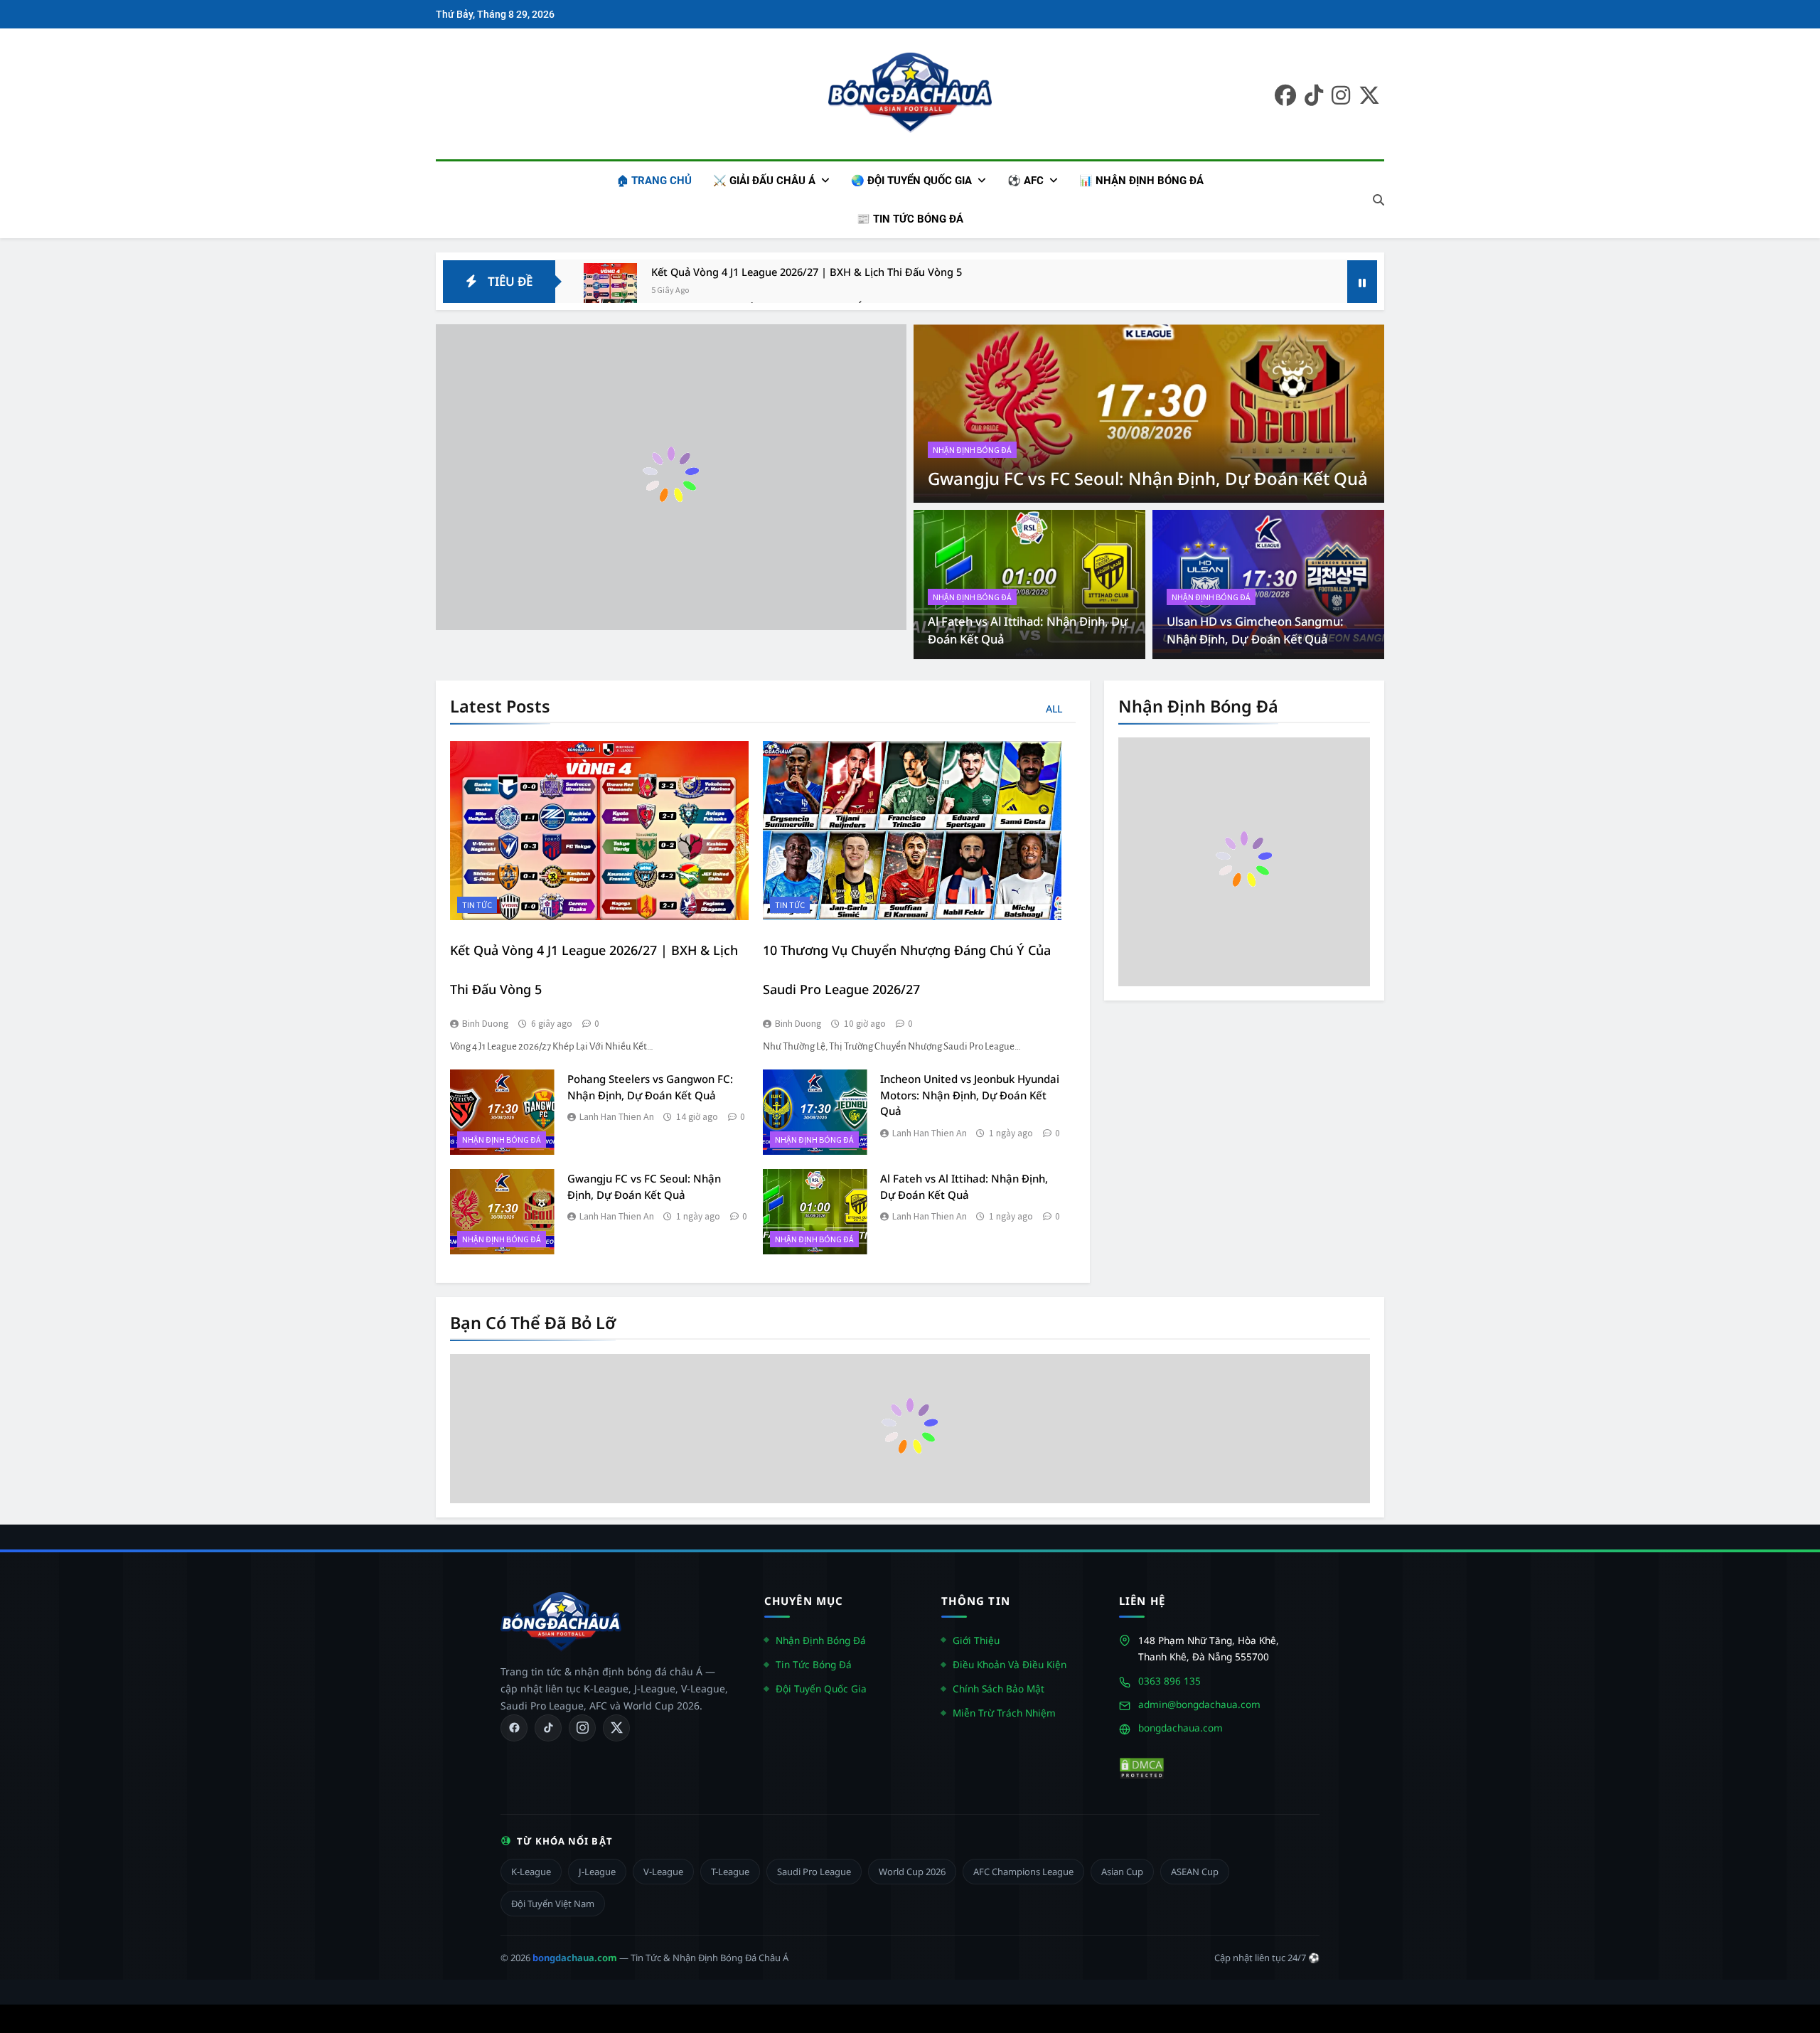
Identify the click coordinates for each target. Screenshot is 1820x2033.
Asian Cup (1122, 1872)
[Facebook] (514, 1728)
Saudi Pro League (814, 1872)
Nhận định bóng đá (972, 450)
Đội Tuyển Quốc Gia (821, 1688)
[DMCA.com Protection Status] (1142, 1768)
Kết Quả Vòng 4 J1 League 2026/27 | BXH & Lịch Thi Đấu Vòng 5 (807, 272)
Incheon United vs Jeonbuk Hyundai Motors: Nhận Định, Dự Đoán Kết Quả (970, 1095)
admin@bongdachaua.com (1199, 1704)
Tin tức (477, 905)
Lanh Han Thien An (617, 1116)
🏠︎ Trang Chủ (654, 181)
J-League (597, 1872)
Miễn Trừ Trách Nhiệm (1004, 1713)
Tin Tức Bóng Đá (814, 1664)
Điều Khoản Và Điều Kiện (1010, 1664)
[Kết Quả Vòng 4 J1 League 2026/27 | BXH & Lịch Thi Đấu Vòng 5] (610, 290)
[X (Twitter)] (616, 1728)
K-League (531, 1872)
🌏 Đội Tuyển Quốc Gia (911, 181)
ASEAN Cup (1195, 1872)
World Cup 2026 (912, 1872)
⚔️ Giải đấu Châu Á (764, 181)
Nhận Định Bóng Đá (821, 1640)
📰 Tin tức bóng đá (910, 219)
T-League (730, 1872)
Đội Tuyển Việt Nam (553, 1904)
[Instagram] (582, 1728)
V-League (663, 1872)
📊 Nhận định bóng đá (1141, 181)
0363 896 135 (1169, 1681)
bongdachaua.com (1181, 1728)
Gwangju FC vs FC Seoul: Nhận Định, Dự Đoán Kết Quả (1148, 478)
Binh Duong (486, 1023)
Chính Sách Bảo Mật (999, 1688)
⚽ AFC (1026, 181)
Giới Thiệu (976, 1640)
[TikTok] (548, 1728)
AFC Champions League (1023, 1872)
